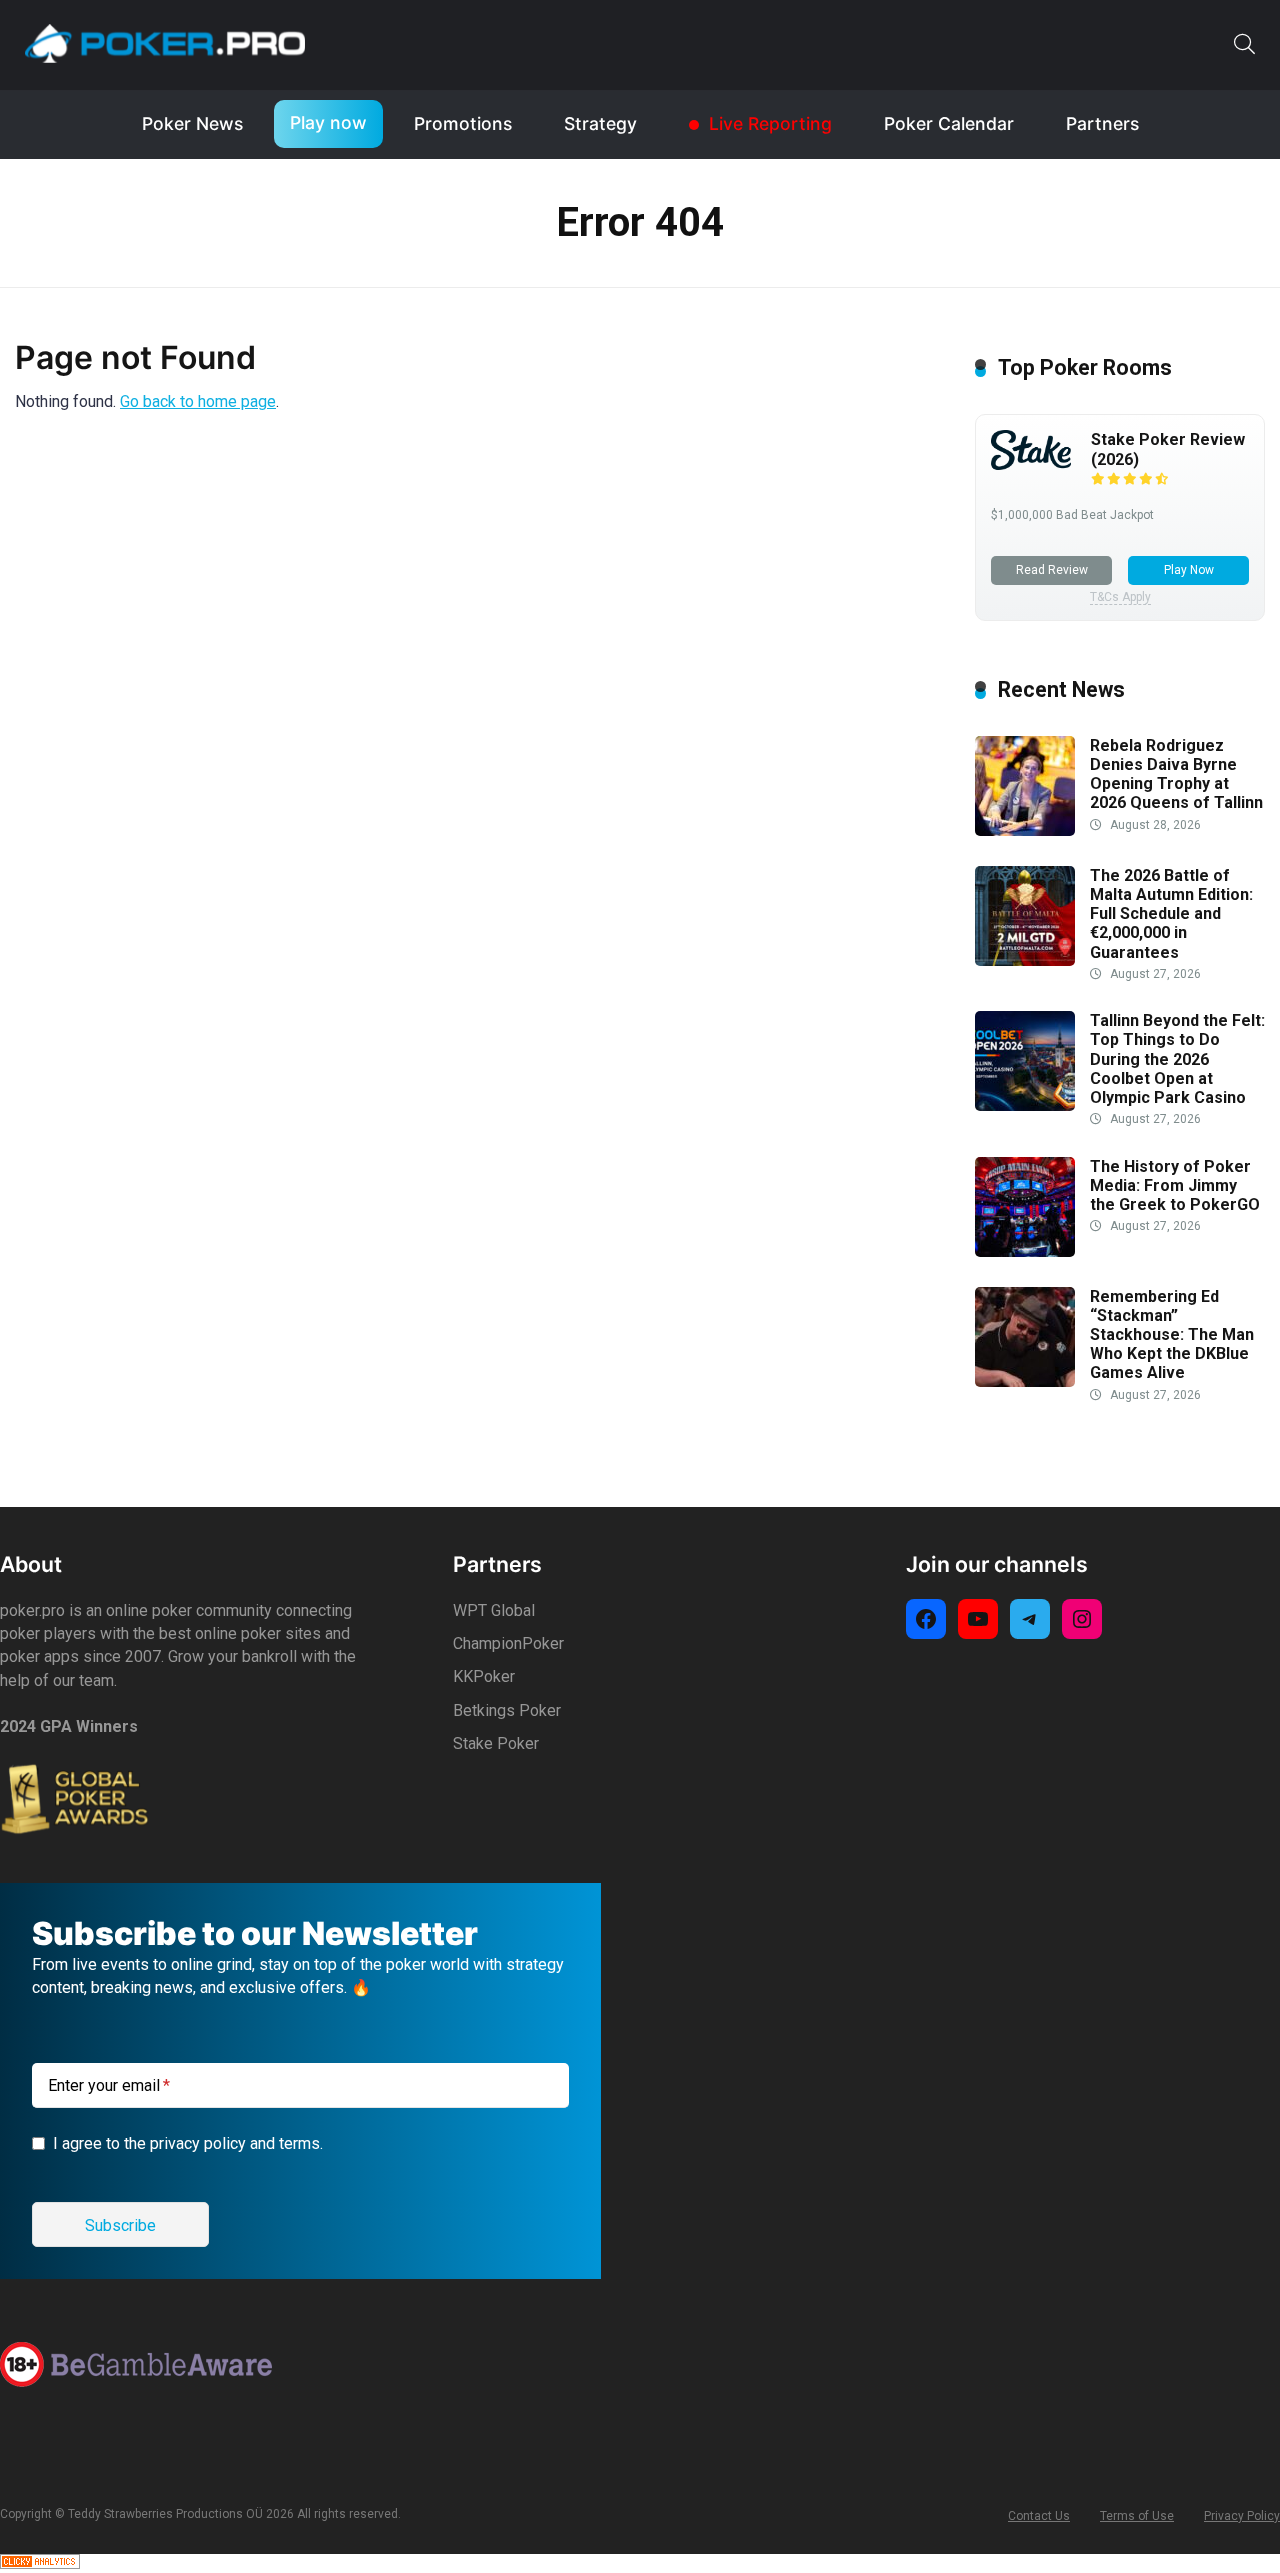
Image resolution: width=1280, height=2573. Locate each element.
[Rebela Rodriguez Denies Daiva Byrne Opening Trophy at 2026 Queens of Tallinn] (1025, 830)
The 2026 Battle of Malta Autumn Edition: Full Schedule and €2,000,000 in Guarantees (1171, 914)
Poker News (192, 123)
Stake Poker (496, 1743)
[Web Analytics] (40, 2563)
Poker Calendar (949, 123)
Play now (328, 122)
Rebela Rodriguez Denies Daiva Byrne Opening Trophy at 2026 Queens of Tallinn (1176, 774)
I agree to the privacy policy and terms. (188, 2143)
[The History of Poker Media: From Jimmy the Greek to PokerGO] (1025, 1251)
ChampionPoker (508, 1643)
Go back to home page (198, 401)
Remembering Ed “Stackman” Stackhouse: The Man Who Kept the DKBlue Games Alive (1172, 1335)
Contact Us (1039, 2516)
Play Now (1189, 570)
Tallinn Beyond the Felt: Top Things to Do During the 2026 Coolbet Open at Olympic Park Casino (1177, 1059)
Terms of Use (1137, 2516)
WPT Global (494, 1610)
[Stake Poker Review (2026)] (1031, 464)
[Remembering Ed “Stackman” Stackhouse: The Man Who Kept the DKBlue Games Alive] (1025, 1381)
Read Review (1052, 570)
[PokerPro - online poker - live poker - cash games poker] (165, 43)
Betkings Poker (507, 1710)
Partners (1102, 123)
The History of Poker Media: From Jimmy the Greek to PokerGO (1175, 1185)
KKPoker (484, 1676)
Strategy (600, 123)
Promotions (463, 123)
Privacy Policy (1242, 2516)
